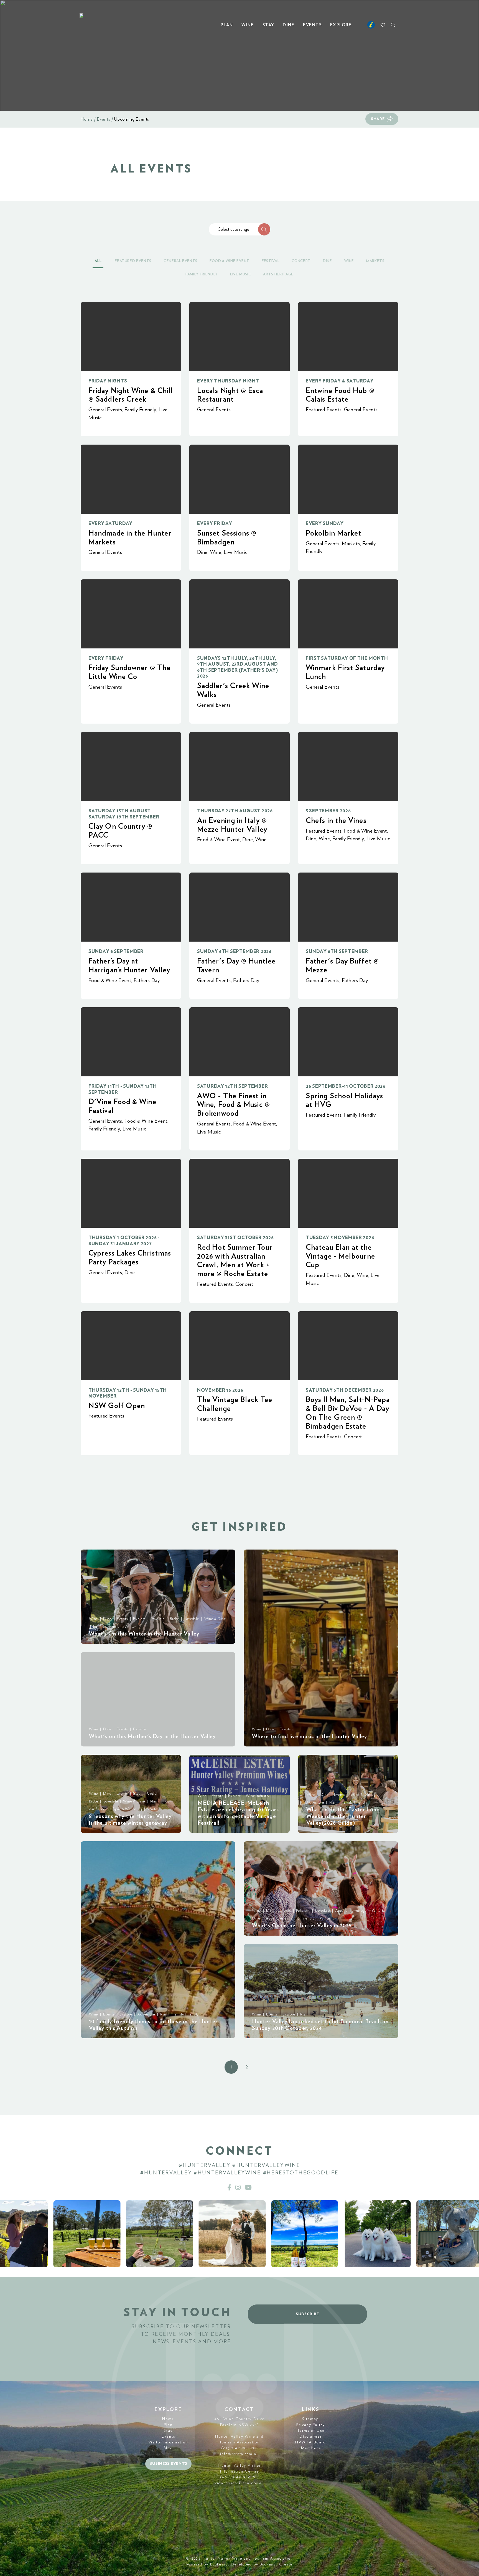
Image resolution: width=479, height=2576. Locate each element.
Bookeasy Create (276, 2564)
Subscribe (307, 2314)
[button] (264, 229)
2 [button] (247, 2067)
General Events (105, 410)
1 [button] (231, 2067)
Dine (289, 25)
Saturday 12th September (232, 1086)
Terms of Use (311, 2431)
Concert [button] (301, 261)
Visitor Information (168, 2442)
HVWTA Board (311, 2442)
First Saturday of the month (347, 658)
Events (312, 25)
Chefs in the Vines (336, 821)
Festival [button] (271, 261)
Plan (227, 25)
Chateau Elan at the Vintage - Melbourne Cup (340, 1256)
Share (378, 119)
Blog (168, 2448)
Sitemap (311, 2419)
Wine (248, 25)
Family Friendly (140, 410)
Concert (244, 1284)
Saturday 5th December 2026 (345, 1390)
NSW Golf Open (117, 1406)
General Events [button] (180, 261)
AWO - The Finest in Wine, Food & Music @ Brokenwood (234, 1105)
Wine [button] (349, 261)
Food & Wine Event (219, 840)
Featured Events (324, 410)
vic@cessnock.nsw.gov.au (239, 2483)
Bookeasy (219, 2564)
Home (87, 119)
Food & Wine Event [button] (230, 261)
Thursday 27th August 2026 (235, 811)
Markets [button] (375, 261)
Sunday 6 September (116, 951)
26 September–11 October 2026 (346, 1086)
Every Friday (215, 523)
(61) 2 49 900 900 (239, 2448)
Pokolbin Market (333, 533)
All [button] (98, 261)
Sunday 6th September (337, 951)
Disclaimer (311, 2436)
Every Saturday (110, 523)
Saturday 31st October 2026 (235, 1238)
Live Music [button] (241, 274)
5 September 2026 (328, 811)
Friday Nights (108, 381)
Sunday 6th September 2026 (234, 951)
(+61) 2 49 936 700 (240, 2477)
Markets (351, 544)
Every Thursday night (228, 381)
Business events (169, 2464)
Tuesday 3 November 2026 (340, 1238)
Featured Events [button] (133, 261)
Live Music (236, 552)
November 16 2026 (220, 1390)
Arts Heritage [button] (278, 274)
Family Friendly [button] (202, 274)
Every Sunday (325, 523)
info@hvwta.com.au (239, 2454)
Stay (268, 25)
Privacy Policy (311, 2425)
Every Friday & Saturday (340, 381)
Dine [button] (328, 261)
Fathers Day (147, 981)
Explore (341, 25)
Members (311, 2448)
